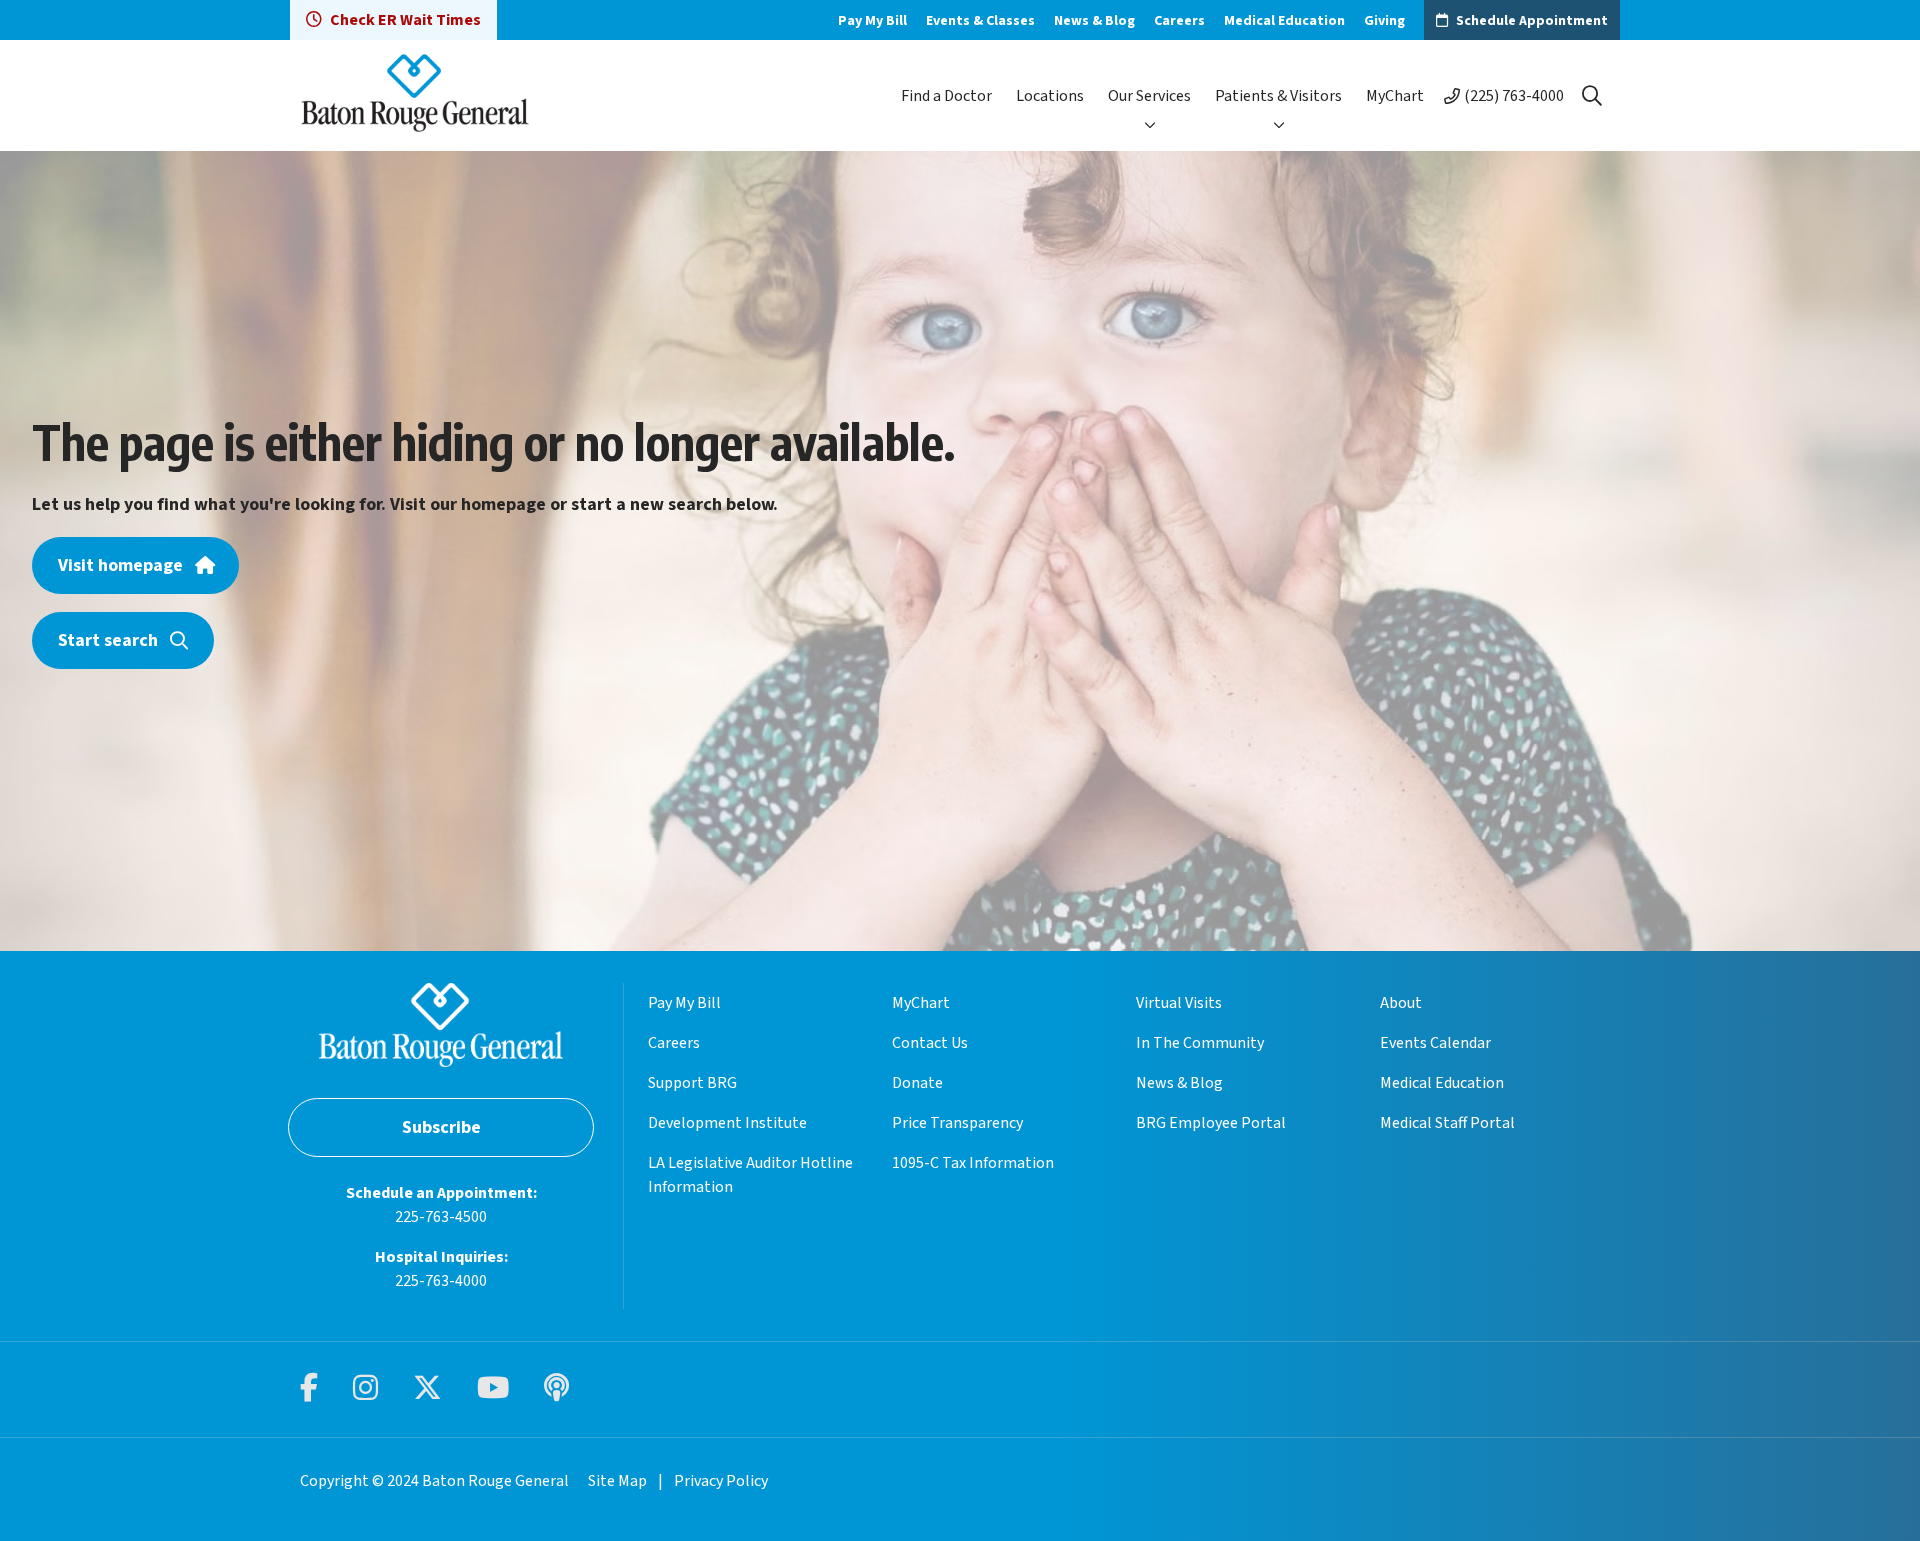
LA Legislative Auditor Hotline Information (750, 1175)
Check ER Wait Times (405, 20)
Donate (917, 1083)
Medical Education (1284, 21)
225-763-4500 (441, 1217)
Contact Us (930, 1043)
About (1401, 1003)
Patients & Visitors (1278, 96)
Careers (1179, 21)
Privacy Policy (721, 1481)
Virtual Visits (1179, 1003)
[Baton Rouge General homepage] (415, 95)
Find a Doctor (946, 96)
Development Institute (727, 1123)
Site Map (617, 1481)
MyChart (1395, 96)
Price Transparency (957, 1123)
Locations (1050, 96)
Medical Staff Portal (1447, 1123)
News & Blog (1094, 21)
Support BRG (692, 1083)
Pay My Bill (872, 21)
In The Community (1200, 1043)
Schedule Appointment (1532, 21)
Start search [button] (108, 640)
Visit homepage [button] (120, 565)
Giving (1384, 21)
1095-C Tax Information (973, 1163)
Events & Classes (980, 21)
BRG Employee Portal (1211, 1123)
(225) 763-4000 (1514, 96)
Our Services (1149, 96)
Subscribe (441, 1127)
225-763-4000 (441, 1281)
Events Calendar (1435, 1043)
